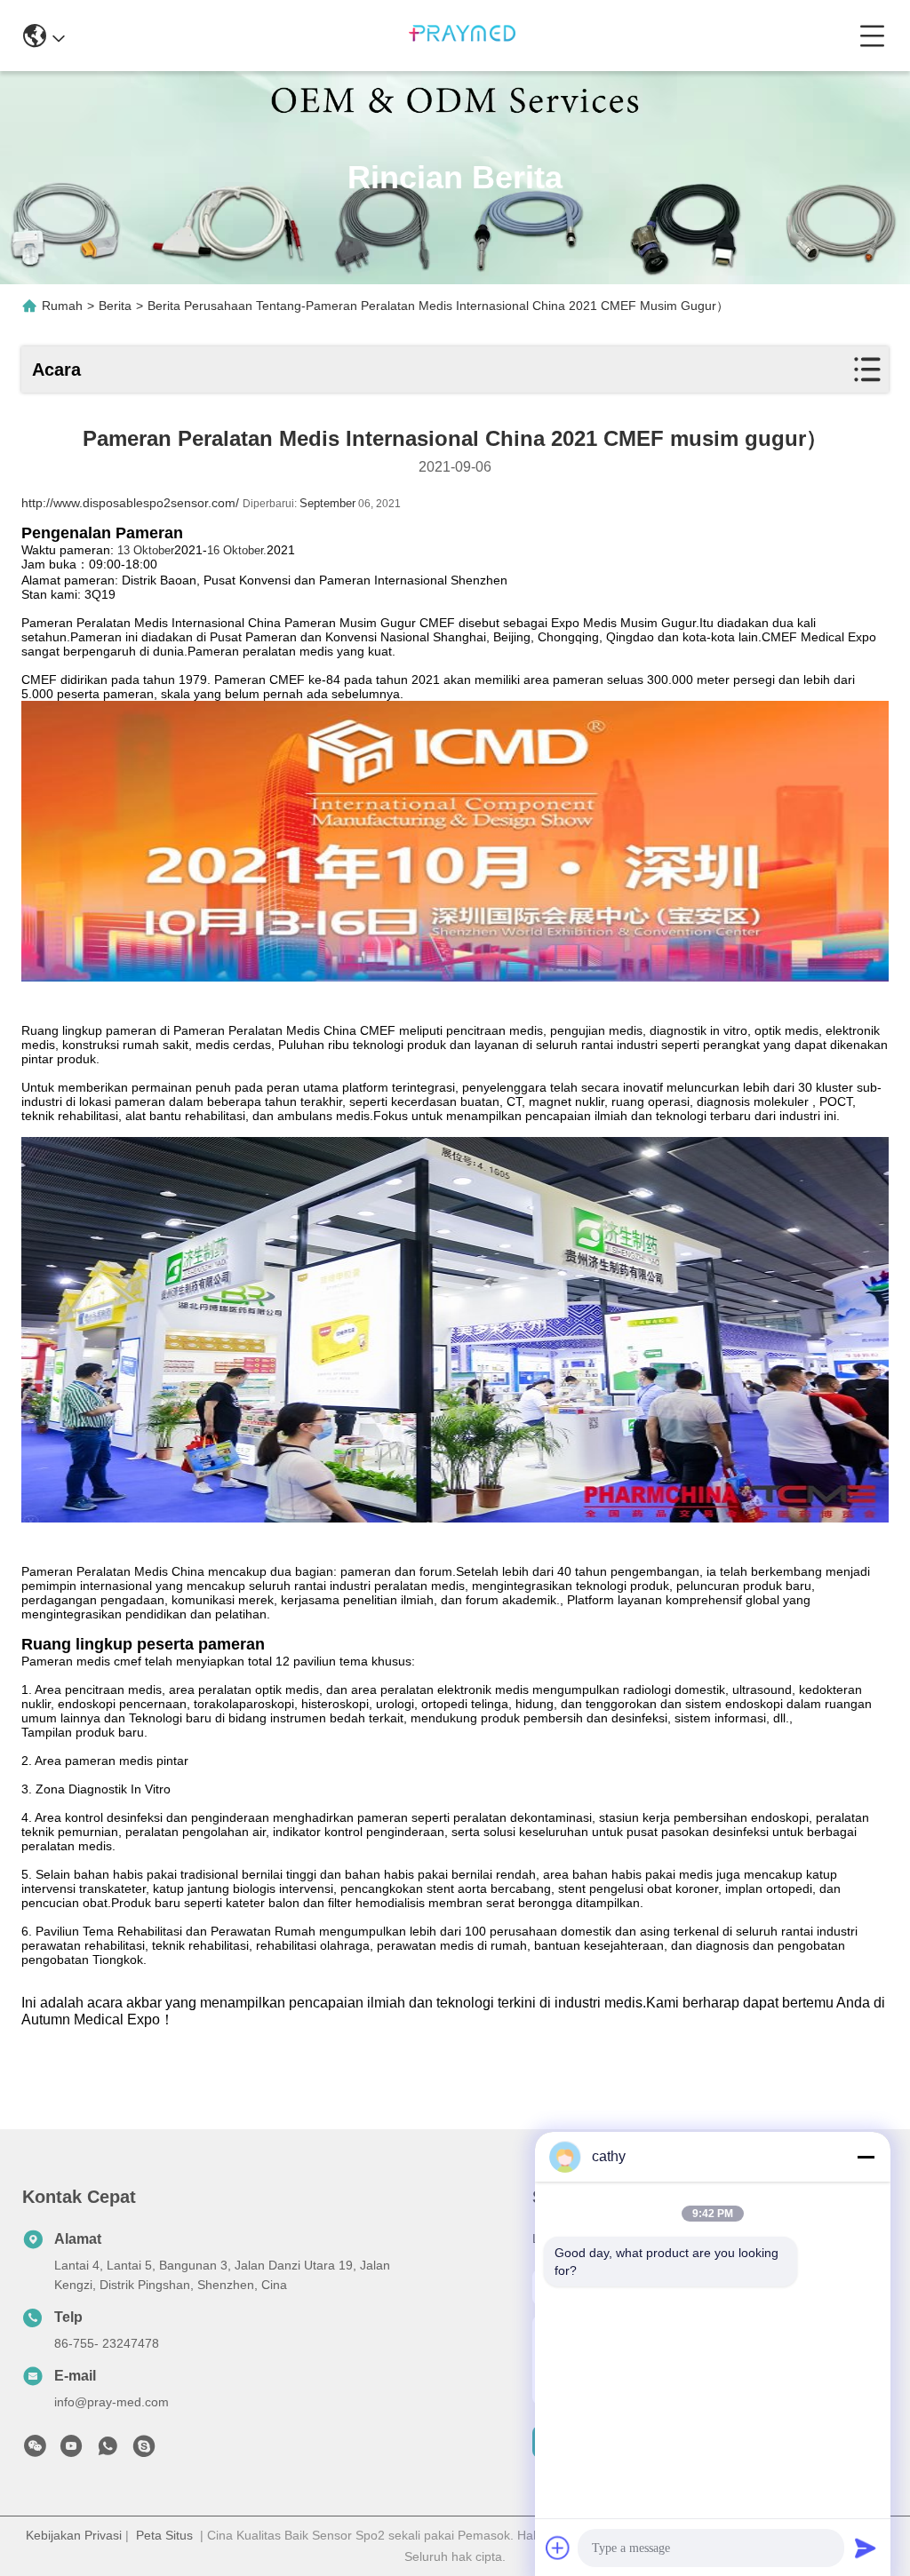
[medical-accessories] (144, 2451)
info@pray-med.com (112, 2402)
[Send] (866, 2548)
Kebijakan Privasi (74, 2535)
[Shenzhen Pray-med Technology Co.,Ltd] (462, 36)
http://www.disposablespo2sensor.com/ (130, 503)
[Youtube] (71, 2451)
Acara (56, 370)
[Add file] (558, 2548)
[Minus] (866, 2157)
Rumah (62, 306)
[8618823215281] (108, 2451)
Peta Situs (164, 2535)
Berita (115, 306)
